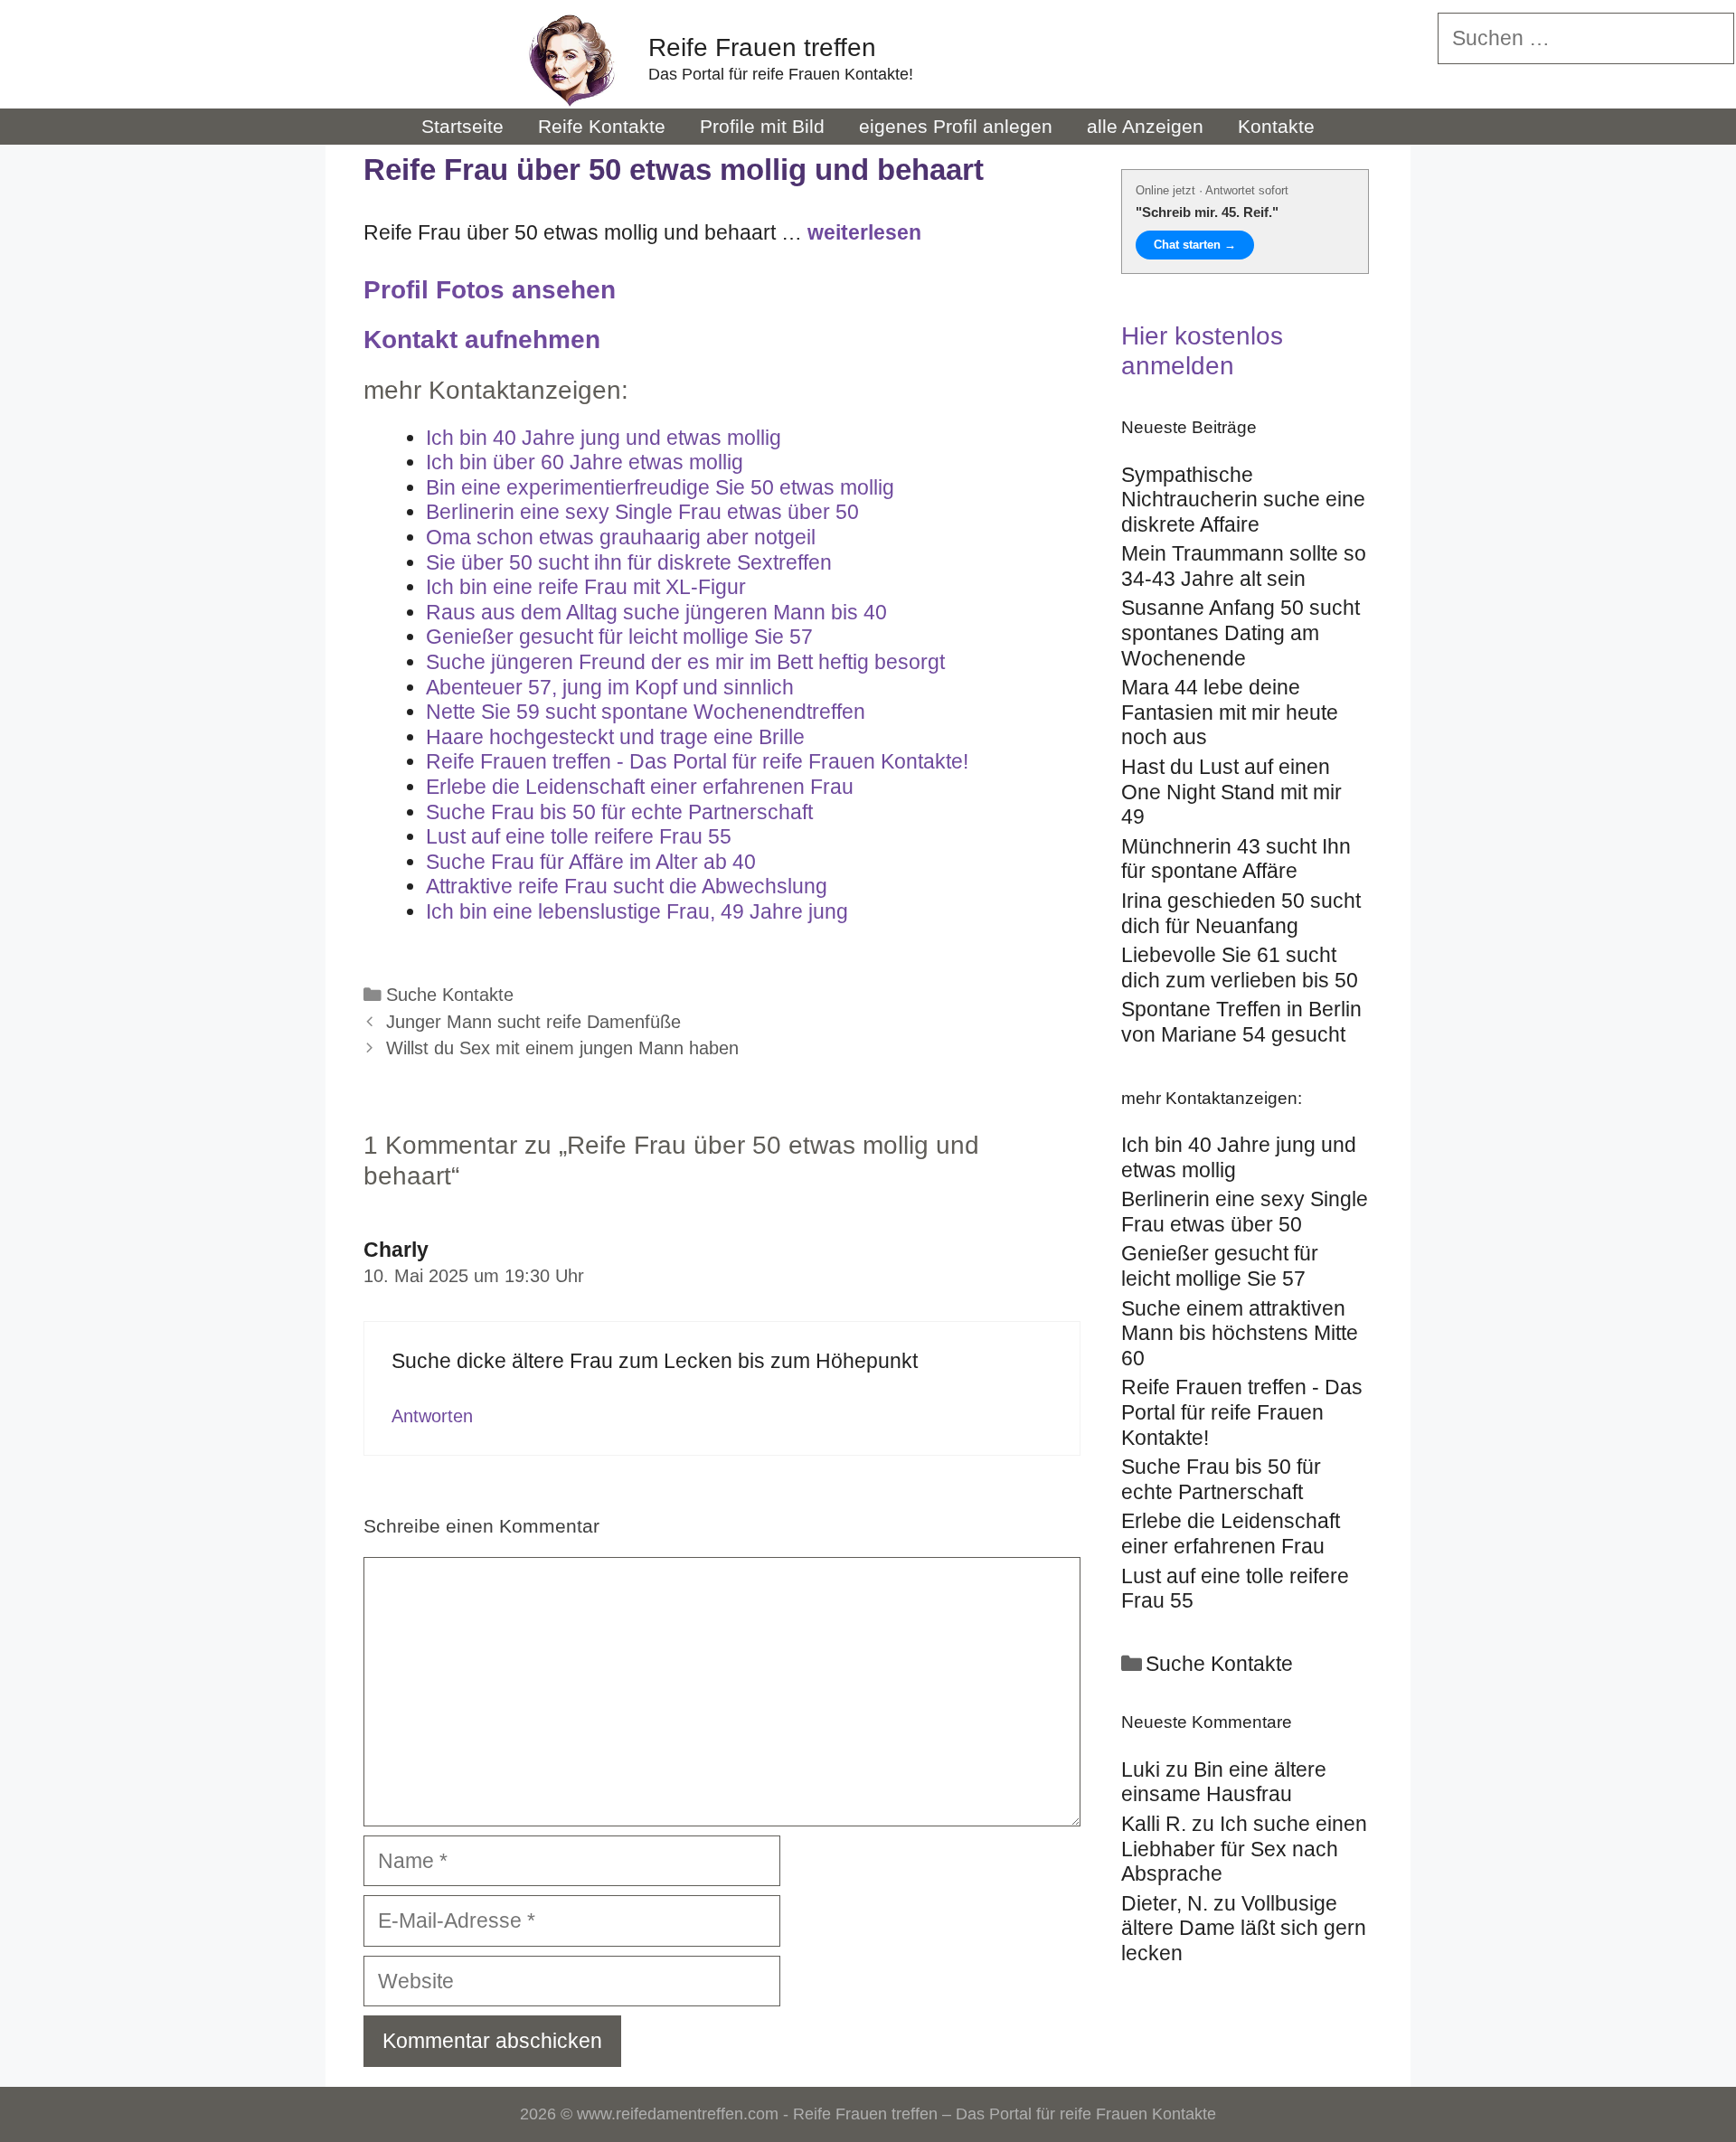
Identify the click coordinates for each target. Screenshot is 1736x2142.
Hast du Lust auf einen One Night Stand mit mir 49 (1231, 792)
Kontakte (1276, 126)
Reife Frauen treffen (762, 47)
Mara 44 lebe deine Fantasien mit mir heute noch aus (1230, 712)
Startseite (462, 126)
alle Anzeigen (1145, 126)
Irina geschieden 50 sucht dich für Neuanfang (1241, 913)
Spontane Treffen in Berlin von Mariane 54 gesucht (1241, 1022)
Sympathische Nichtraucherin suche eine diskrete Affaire (1243, 500)
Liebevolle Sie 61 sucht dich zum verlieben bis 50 (1240, 967)
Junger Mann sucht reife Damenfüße (533, 1022)
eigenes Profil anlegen (956, 126)
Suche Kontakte (450, 995)
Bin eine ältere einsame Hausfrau (1224, 1782)
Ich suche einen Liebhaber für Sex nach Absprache (1244, 1849)
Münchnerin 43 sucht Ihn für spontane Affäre (1236, 859)
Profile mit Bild (762, 126)
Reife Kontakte (602, 126)
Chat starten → (1195, 245)
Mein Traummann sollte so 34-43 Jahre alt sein (1244, 566)
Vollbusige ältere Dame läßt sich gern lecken (1244, 1928)
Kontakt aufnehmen (482, 340)
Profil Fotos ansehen (490, 290)
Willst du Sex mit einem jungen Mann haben (562, 1048)
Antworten (432, 1416)
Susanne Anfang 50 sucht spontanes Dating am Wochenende (1241, 632)
